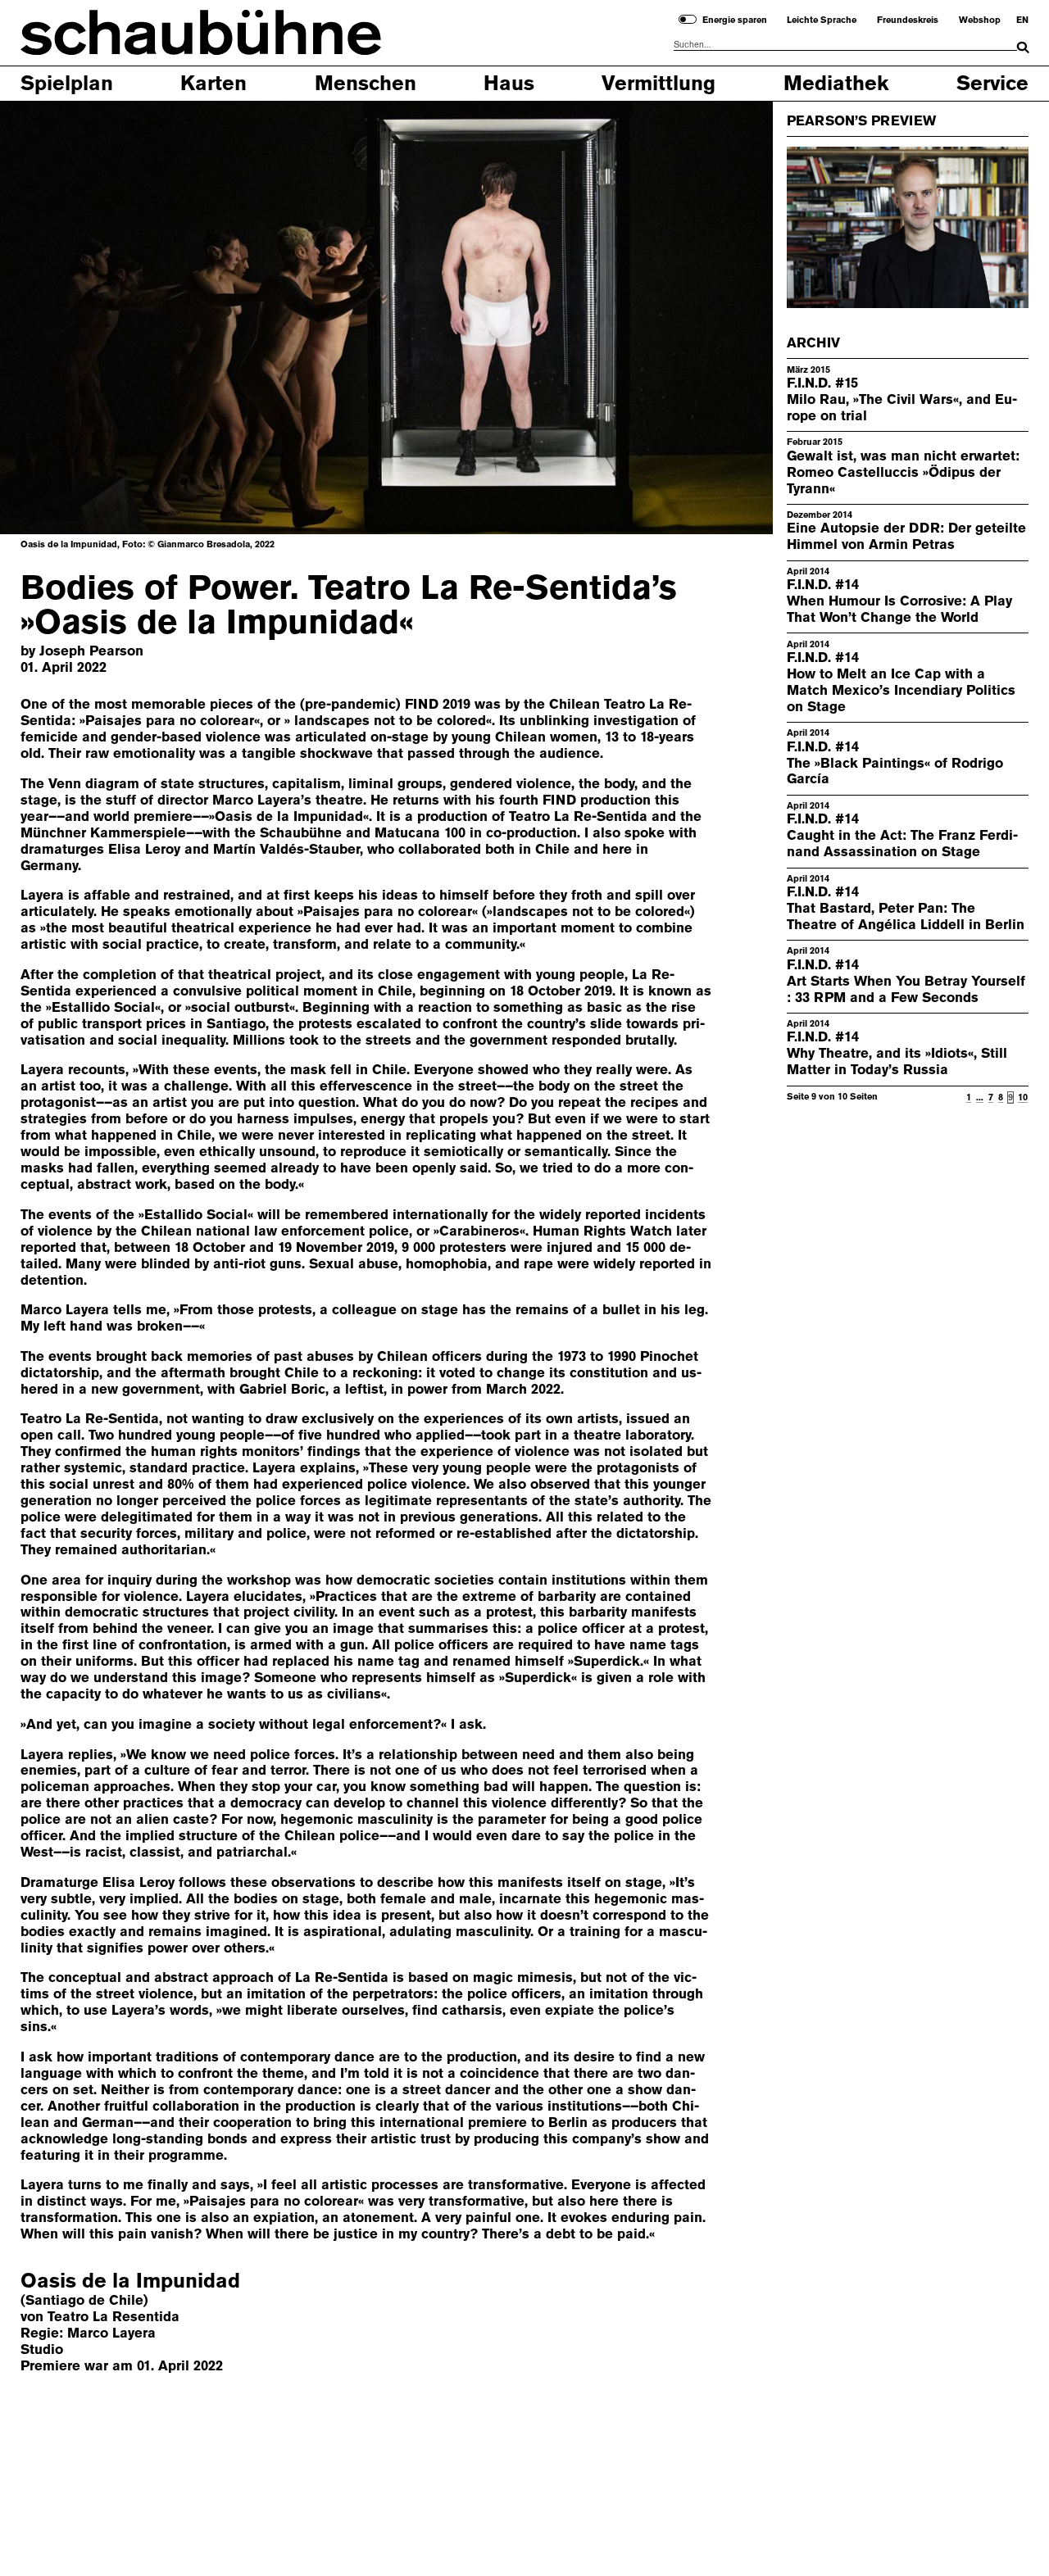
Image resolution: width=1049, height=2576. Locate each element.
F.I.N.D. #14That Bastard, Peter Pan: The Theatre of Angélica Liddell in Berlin (906, 908)
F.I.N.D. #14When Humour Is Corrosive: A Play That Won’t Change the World (899, 601)
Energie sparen (735, 20)
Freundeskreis (908, 20)
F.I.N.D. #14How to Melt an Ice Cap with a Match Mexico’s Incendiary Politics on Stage (901, 682)
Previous (54, 317)
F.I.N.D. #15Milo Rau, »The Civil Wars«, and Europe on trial (902, 399)
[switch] (688, 19)
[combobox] (845, 45)
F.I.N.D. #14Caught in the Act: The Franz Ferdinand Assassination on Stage (902, 835)
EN (1022, 20)
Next (718, 317)
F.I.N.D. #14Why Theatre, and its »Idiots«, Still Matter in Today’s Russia (897, 1054)
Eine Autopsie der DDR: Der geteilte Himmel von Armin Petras (906, 536)
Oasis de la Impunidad (130, 2281)
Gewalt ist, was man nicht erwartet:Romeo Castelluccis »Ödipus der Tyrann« (903, 472)
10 (1023, 1098)
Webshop (980, 20)
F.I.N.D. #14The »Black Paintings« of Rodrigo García (895, 763)
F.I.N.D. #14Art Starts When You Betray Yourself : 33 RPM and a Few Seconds (906, 981)
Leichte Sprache (822, 20)
